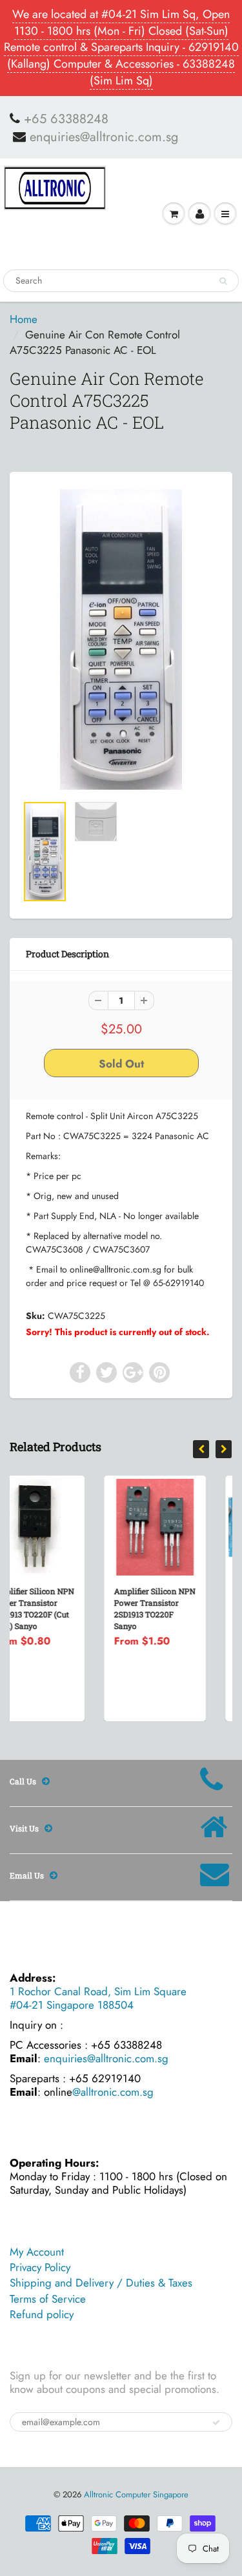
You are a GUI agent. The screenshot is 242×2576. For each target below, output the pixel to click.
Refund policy (42, 2314)
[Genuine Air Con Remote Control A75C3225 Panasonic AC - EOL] (121, 639)
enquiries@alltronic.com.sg (104, 137)
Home (24, 319)
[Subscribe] (216, 2423)
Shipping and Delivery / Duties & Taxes (101, 2283)
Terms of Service (48, 2299)
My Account (37, 2252)
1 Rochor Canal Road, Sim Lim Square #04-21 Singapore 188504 (98, 1998)
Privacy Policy (40, 2267)
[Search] (223, 281)
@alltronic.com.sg (113, 2092)
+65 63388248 (66, 119)
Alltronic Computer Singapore (136, 2494)
